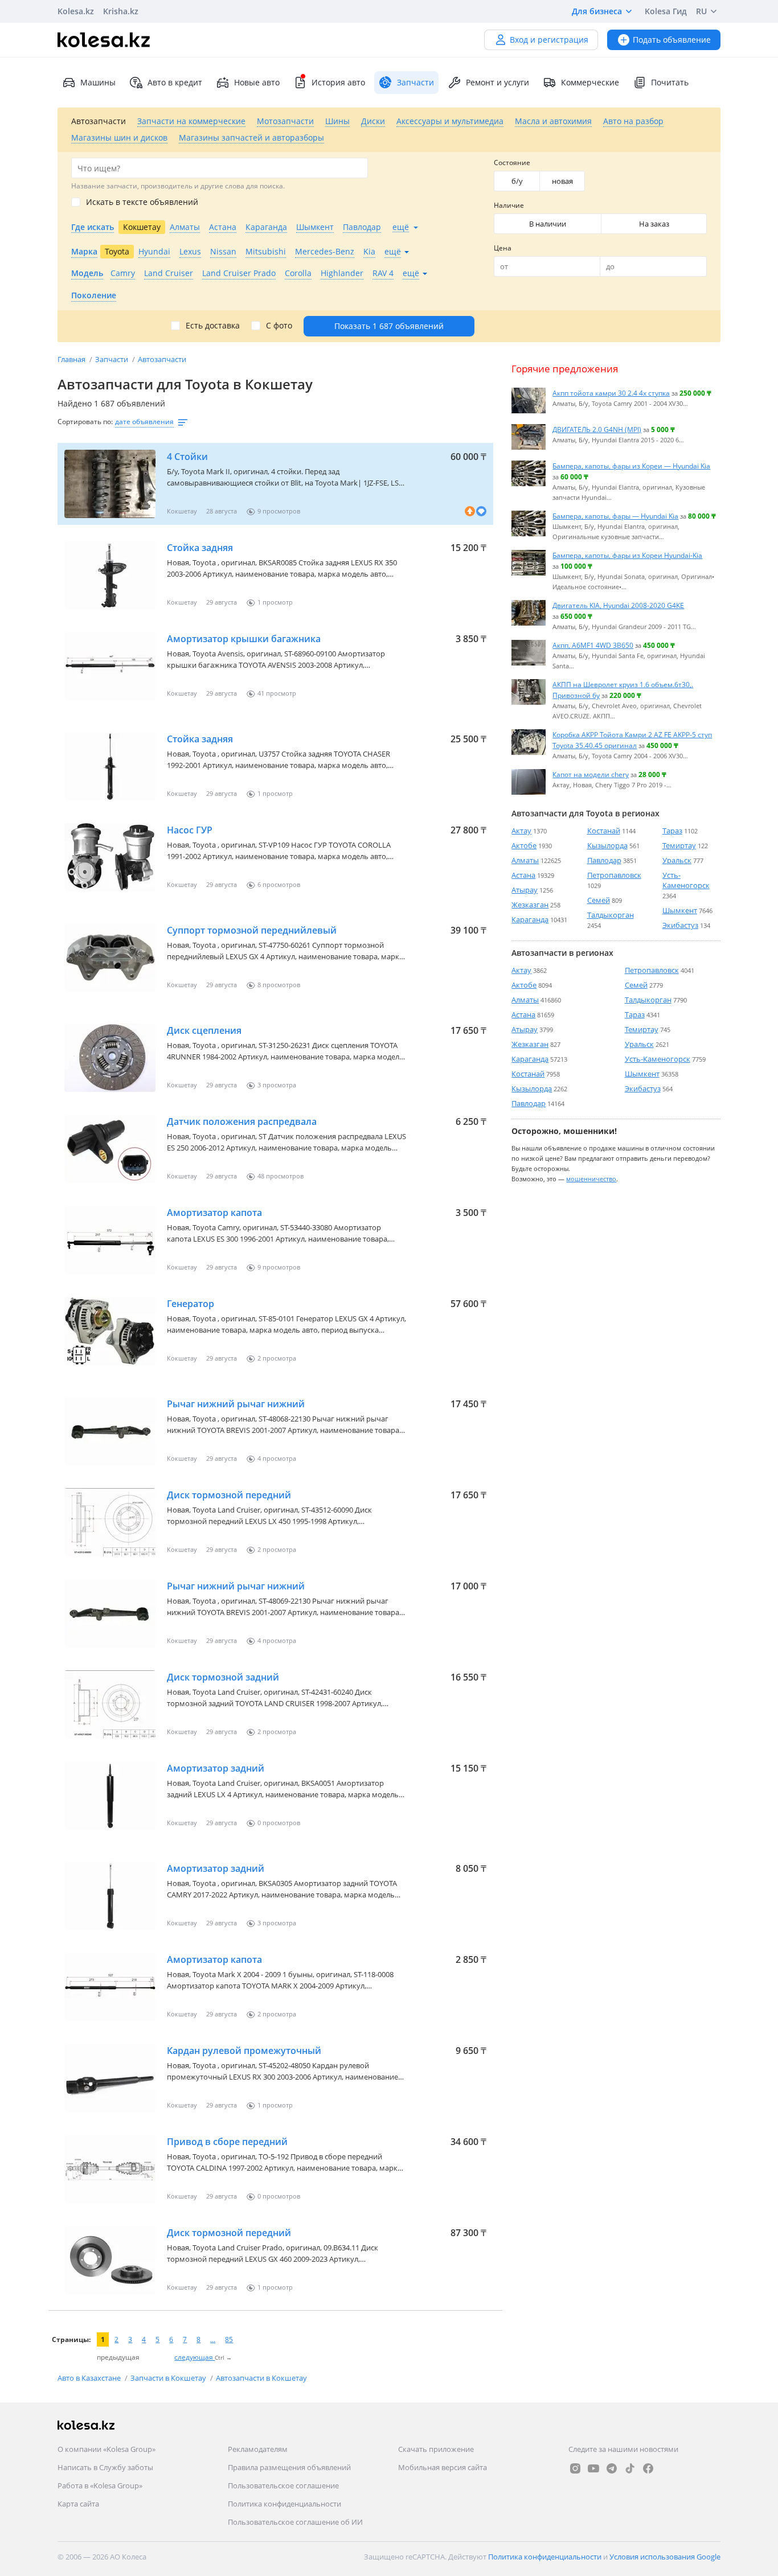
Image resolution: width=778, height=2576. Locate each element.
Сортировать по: (85, 422)
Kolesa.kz (76, 11)
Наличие (509, 205)
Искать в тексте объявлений (142, 202)
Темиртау (679, 845)
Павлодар (604, 860)
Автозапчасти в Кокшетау (261, 2378)
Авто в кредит (175, 82)
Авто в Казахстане (90, 2378)
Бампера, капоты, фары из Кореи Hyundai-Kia (627, 555)
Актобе (524, 845)
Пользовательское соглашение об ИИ (295, 2522)
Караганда (530, 919)
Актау (521, 831)
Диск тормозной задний (223, 1677)
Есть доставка (213, 326)
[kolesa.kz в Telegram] (612, 2468)
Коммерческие (590, 82)
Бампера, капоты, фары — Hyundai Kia (615, 516)
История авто (338, 82)
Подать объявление (672, 40)
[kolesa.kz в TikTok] (630, 2468)
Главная (72, 359)
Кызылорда (607, 845)
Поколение (94, 295)
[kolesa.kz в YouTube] (593, 2468)
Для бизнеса (597, 11)
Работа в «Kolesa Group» (100, 2485)
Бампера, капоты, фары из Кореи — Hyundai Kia (631, 466)
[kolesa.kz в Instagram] (575, 2468)
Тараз (672, 831)
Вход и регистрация (549, 40)
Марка (84, 251)
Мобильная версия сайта (443, 2467)
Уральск (677, 860)
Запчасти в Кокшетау (169, 2378)
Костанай (604, 831)
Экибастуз (680, 925)
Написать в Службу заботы (105, 2467)
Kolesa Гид (666, 11)
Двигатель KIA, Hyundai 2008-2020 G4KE (618, 605)
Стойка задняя (200, 548)
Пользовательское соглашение (283, 2485)
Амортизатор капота (214, 1213)
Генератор (191, 1304)
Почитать (670, 82)
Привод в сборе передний (227, 2142)
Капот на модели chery (591, 774)
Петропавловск (614, 875)
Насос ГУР (190, 830)
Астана (523, 875)
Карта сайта (78, 2504)
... (213, 2339)
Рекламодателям (258, 2449)
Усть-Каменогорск (686, 880)
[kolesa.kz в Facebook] (648, 2468)
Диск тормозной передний (229, 1495)
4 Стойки (187, 457)
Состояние (512, 163)
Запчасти (112, 359)
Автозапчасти (162, 359)
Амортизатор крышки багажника (244, 639)
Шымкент (680, 910)
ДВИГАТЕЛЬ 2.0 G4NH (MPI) (597, 429)
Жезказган (530, 905)
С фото (279, 326)
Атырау (525, 890)
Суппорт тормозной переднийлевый (252, 930)
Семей (599, 900)
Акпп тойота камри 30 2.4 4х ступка (611, 393)
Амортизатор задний (216, 1768)
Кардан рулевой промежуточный (244, 2051)
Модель (87, 273)
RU (701, 11)
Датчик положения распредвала (242, 1121)
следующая (195, 2357)
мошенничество (591, 1178)
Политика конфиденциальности (284, 2504)
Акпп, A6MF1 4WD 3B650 (593, 645)
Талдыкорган (611, 915)
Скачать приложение (436, 2449)
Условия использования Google (665, 2557)
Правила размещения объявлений (289, 2467)
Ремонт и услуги (497, 82)
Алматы (525, 860)
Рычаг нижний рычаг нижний (236, 1404)
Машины (98, 82)
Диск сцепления (204, 1030)
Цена (503, 248)
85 (229, 2339)
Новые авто (257, 82)
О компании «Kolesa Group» (107, 2449)
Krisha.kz (121, 11)
